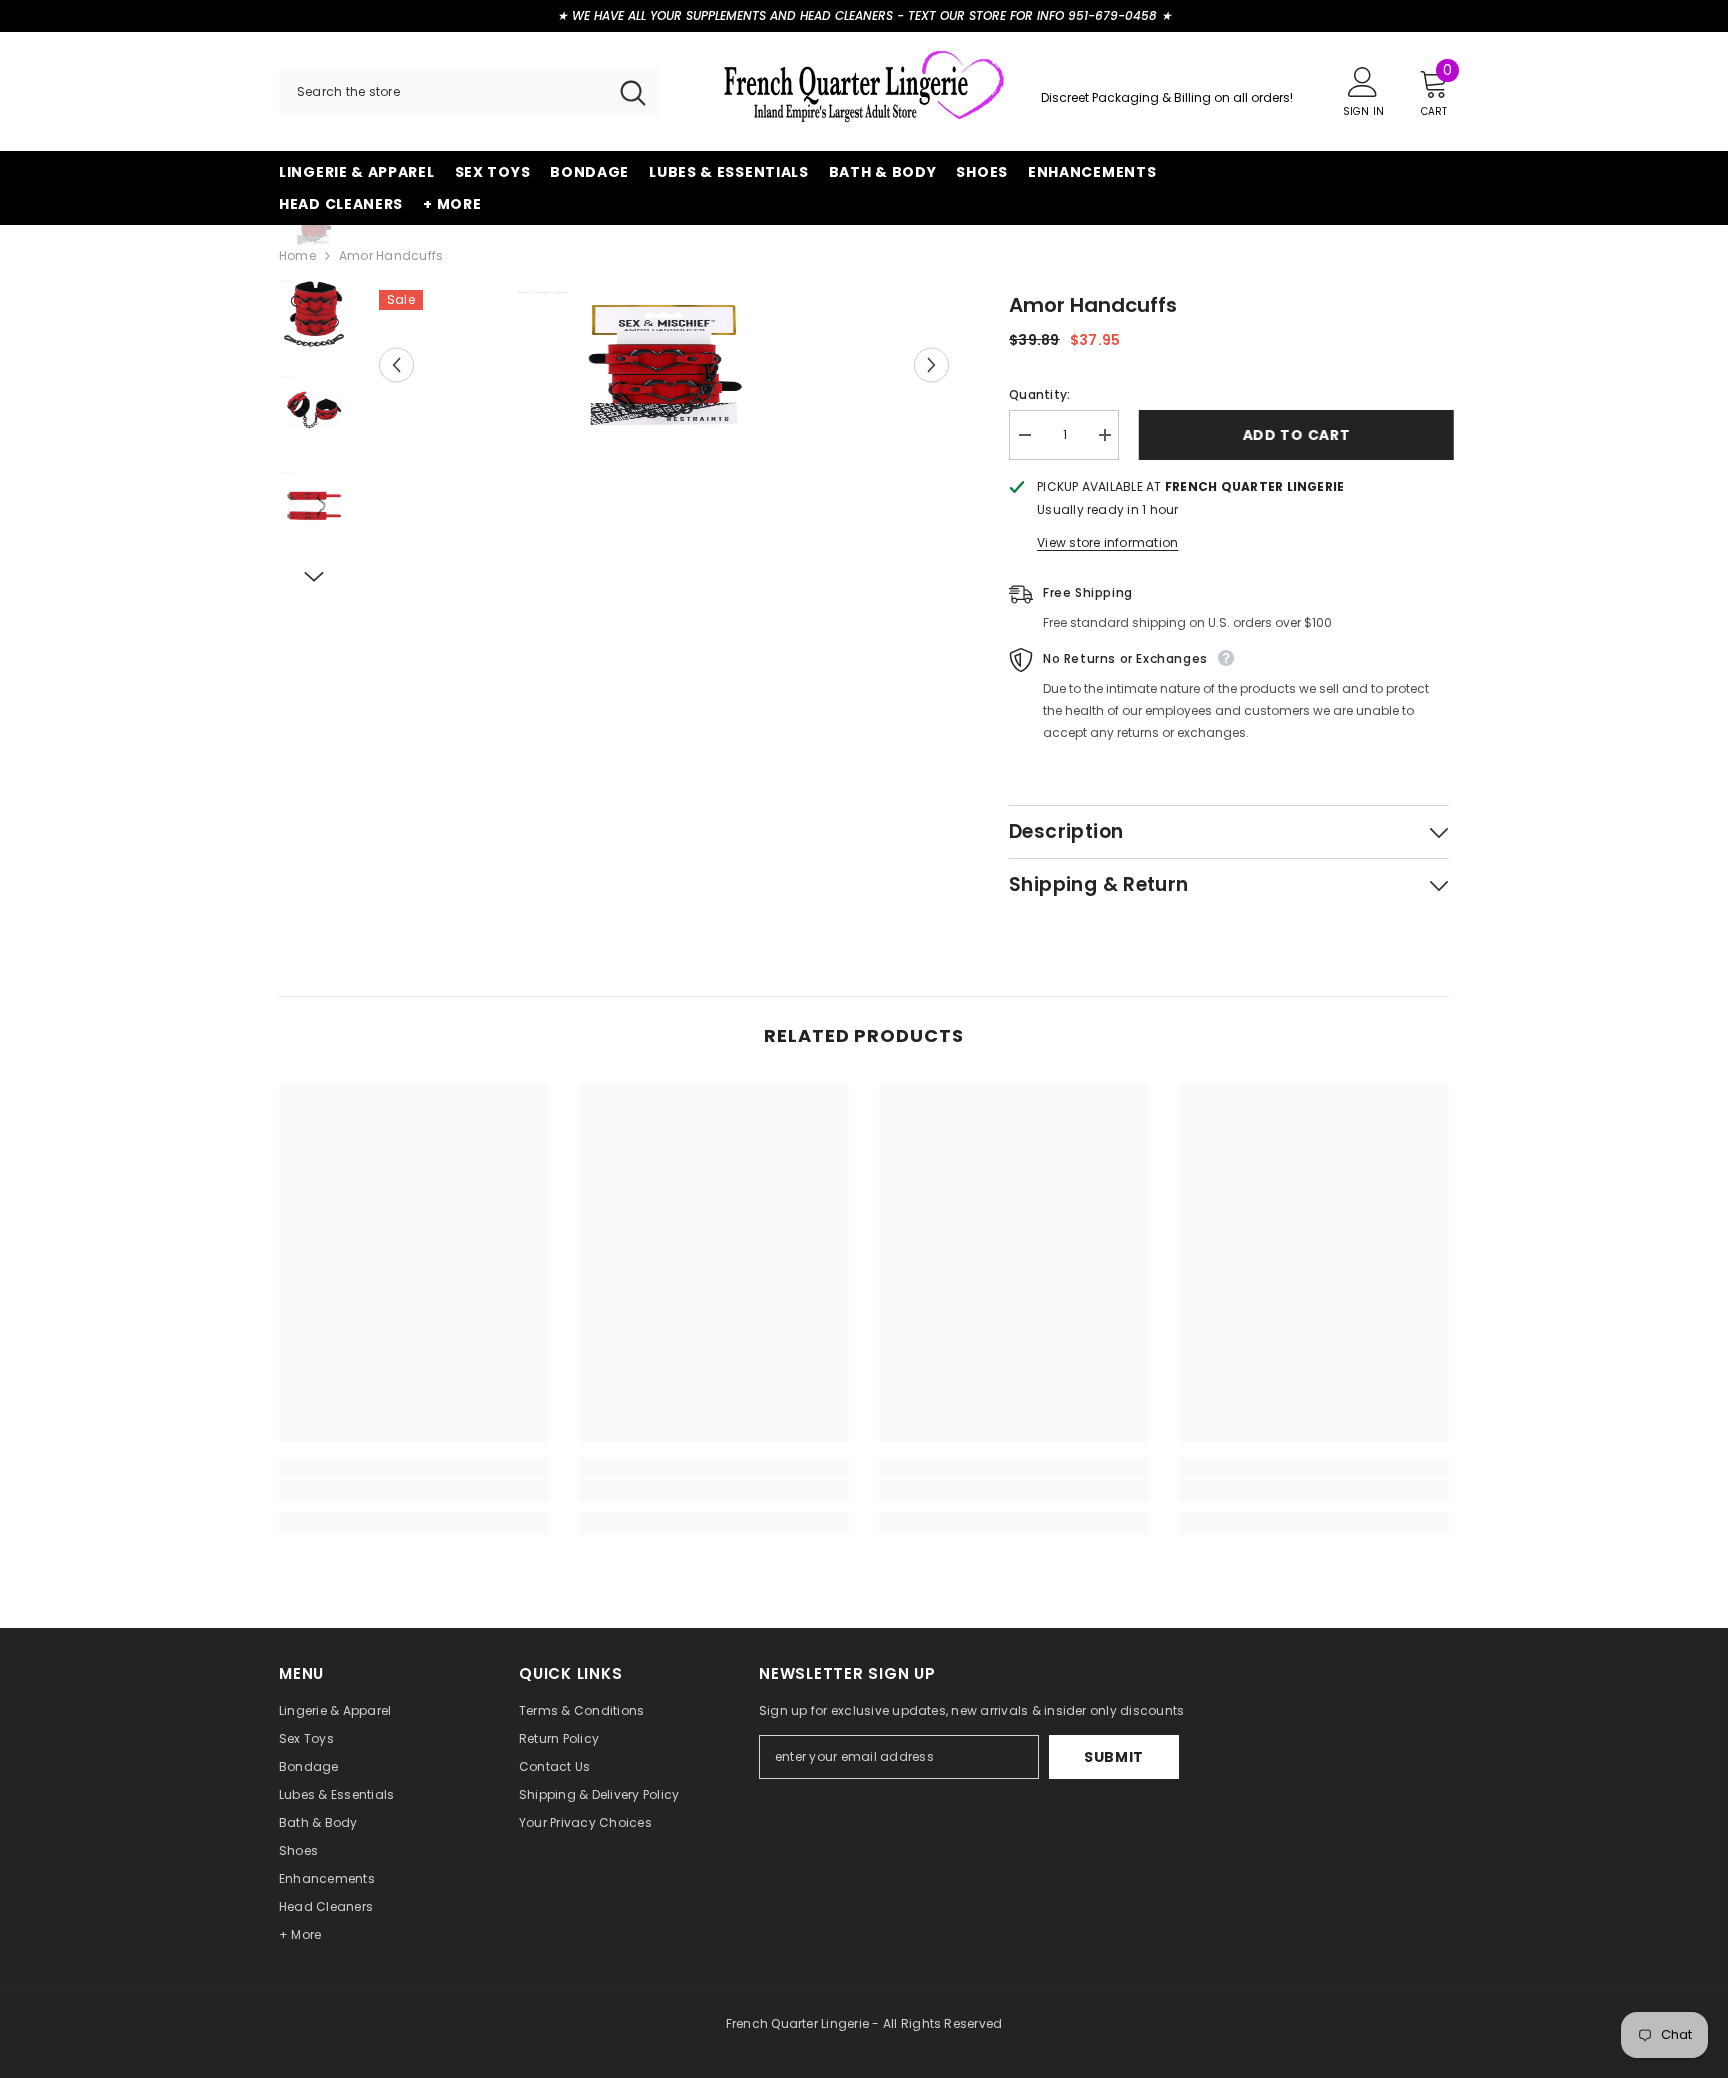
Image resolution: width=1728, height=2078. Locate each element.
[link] (414, 1491)
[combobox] (443, 92)
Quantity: (1039, 394)
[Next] (931, 365)
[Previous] (396, 365)
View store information (1107, 542)
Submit (1114, 1757)
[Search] (469, 92)
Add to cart (1292, 435)
